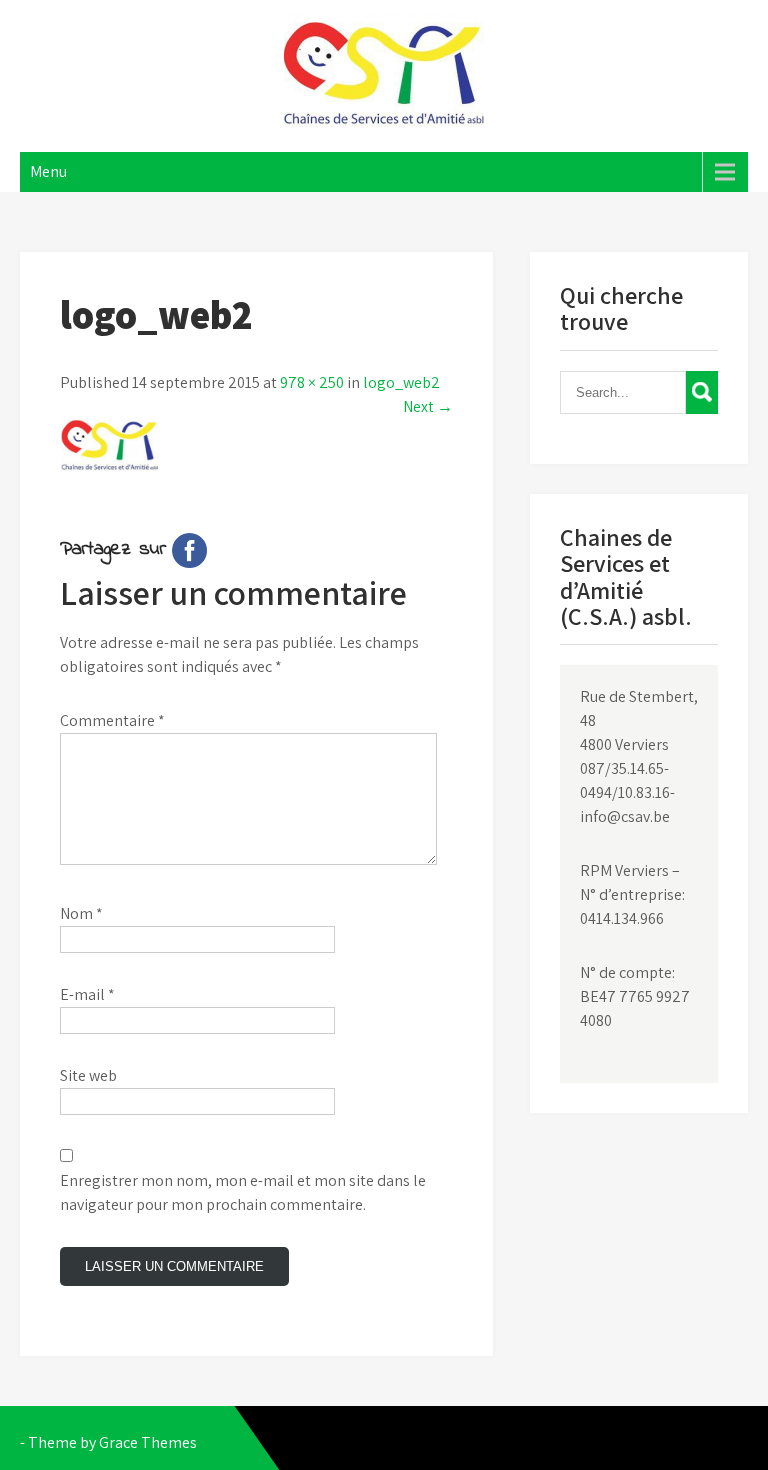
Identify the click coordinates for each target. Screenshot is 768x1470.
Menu (48, 171)
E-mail (87, 994)
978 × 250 (312, 382)
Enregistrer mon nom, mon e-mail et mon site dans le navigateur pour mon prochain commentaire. (243, 1192)
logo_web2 (401, 382)
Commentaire (112, 720)
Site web (88, 1075)
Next (428, 406)
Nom (81, 913)
